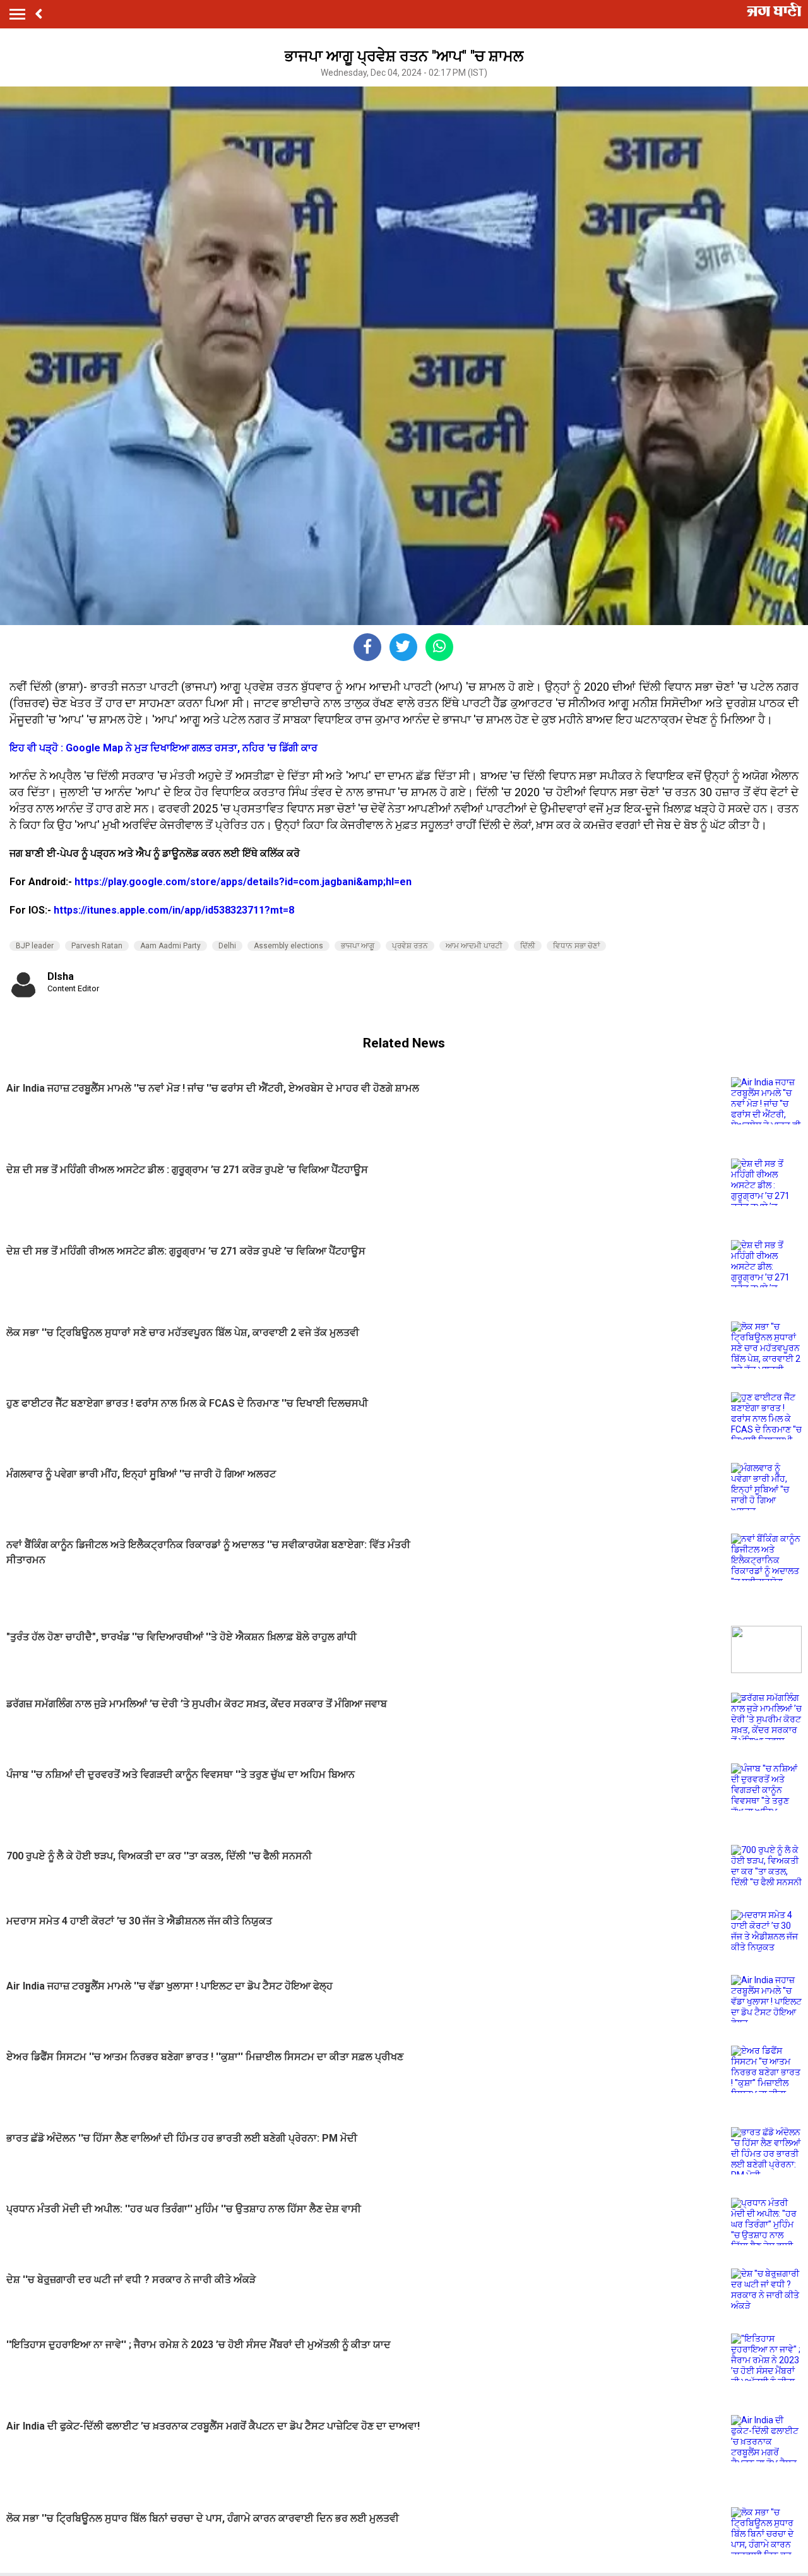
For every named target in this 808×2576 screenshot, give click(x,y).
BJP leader (35, 946)
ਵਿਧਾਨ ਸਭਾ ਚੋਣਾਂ (576, 946)
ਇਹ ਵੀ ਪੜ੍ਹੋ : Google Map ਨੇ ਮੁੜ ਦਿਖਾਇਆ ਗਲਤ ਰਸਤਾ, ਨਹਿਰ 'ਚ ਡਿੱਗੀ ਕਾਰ (163, 748)
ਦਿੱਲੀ (528, 946)
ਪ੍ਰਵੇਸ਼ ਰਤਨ (410, 946)
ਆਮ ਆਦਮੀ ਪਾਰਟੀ (474, 946)
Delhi (227, 946)
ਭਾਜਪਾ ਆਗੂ (358, 946)
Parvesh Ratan (97, 946)
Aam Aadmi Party (170, 946)
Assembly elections (288, 946)
